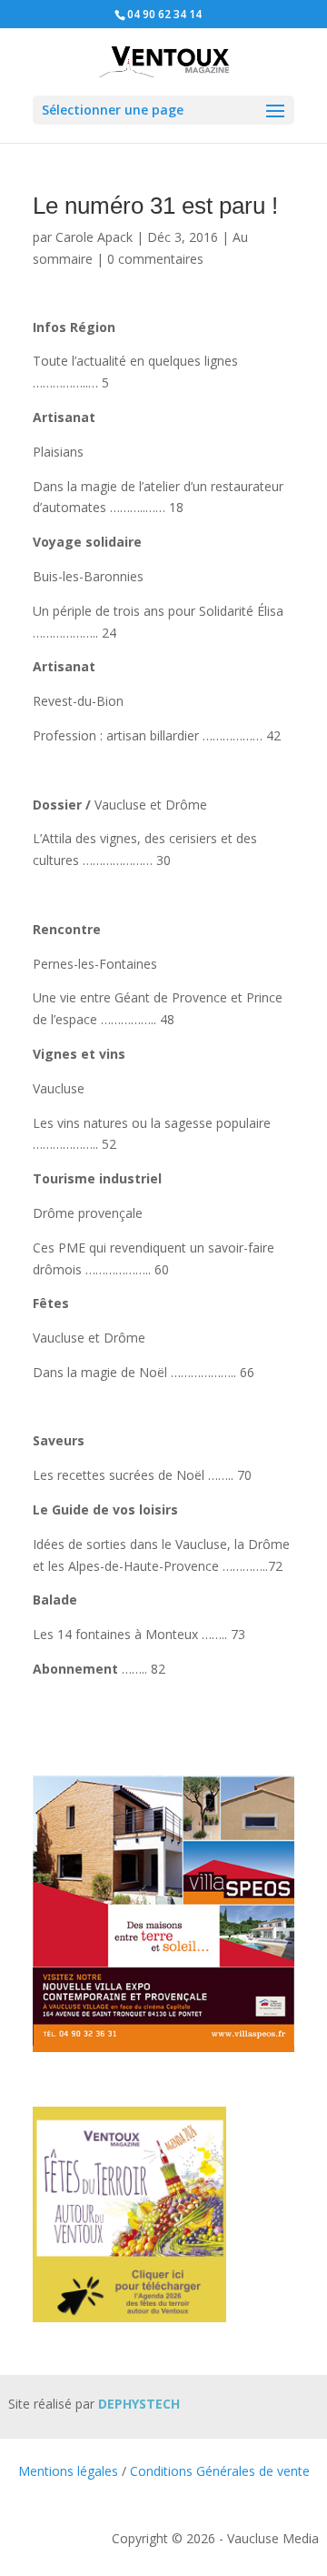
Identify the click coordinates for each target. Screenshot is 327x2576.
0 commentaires (155, 259)
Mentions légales (68, 2471)
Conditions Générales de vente (220, 2471)
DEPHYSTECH (139, 2404)
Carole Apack (94, 237)
